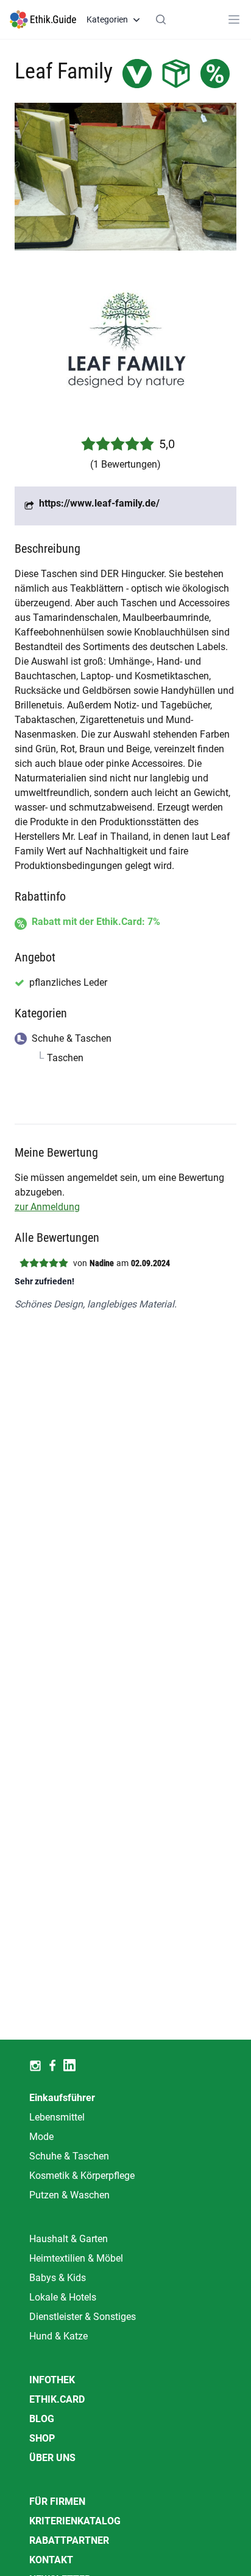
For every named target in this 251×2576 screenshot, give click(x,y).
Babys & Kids (58, 2278)
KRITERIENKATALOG (75, 2521)
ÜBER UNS (52, 2458)
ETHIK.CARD (57, 2399)
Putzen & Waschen (69, 2195)
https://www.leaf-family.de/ (99, 503)
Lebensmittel (57, 2117)
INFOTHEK (52, 2380)
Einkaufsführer (62, 2098)
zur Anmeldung (47, 1207)
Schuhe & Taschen (69, 2156)
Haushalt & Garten (69, 2239)
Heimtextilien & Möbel (76, 2258)
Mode (41, 2137)
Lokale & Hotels (63, 2297)
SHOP (42, 2438)
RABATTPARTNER (69, 2540)
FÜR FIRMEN (57, 2502)
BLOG (42, 2419)
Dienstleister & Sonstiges (83, 2317)
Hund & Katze (58, 2336)
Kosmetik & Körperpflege (82, 2176)
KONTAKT (51, 2560)
